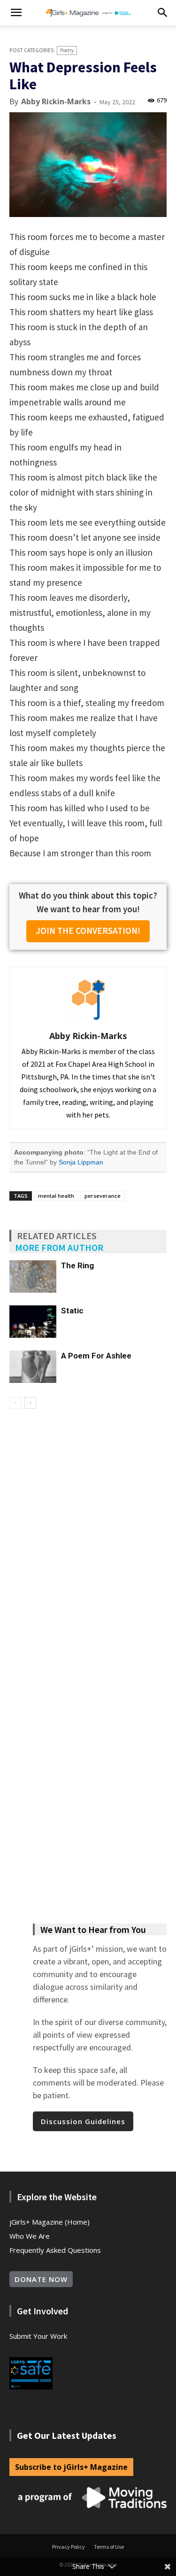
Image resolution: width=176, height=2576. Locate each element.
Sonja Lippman (81, 1162)
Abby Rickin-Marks (56, 101)
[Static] (33, 1322)
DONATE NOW (41, 2279)
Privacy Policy (69, 2547)
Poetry (67, 50)
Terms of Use (109, 2547)
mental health (56, 1196)
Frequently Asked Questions (55, 2250)
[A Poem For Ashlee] (33, 1367)
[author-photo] (88, 1021)
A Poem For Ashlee (96, 1356)
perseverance (103, 1196)
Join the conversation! (88, 931)
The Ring (77, 1265)
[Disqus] (88, 1541)
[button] (16, 13)
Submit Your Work (38, 2336)
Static (72, 1311)
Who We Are (30, 2236)
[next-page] (30, 1403)
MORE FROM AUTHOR (59, 1247)
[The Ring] (33, 1276)
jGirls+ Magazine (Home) (50, 2222)
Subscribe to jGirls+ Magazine (71, 2467)
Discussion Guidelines (83, 2121)
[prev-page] (15, 1403)
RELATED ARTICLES (57, 1236)
